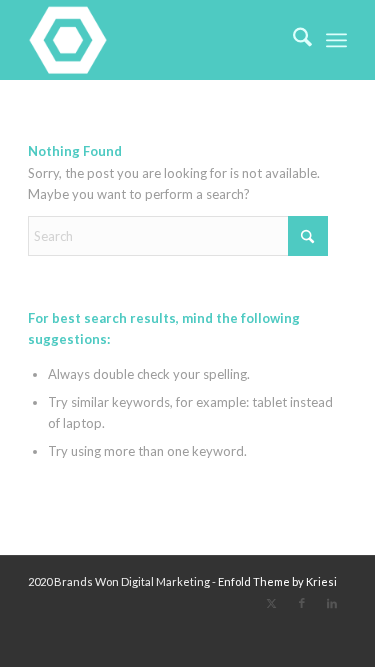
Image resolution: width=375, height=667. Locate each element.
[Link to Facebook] (302, 603)
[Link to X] (272, 603)
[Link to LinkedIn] (332, 603)
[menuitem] (292, 40)
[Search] (292, 40)
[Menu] (336, 40)
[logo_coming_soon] (155, 40)
